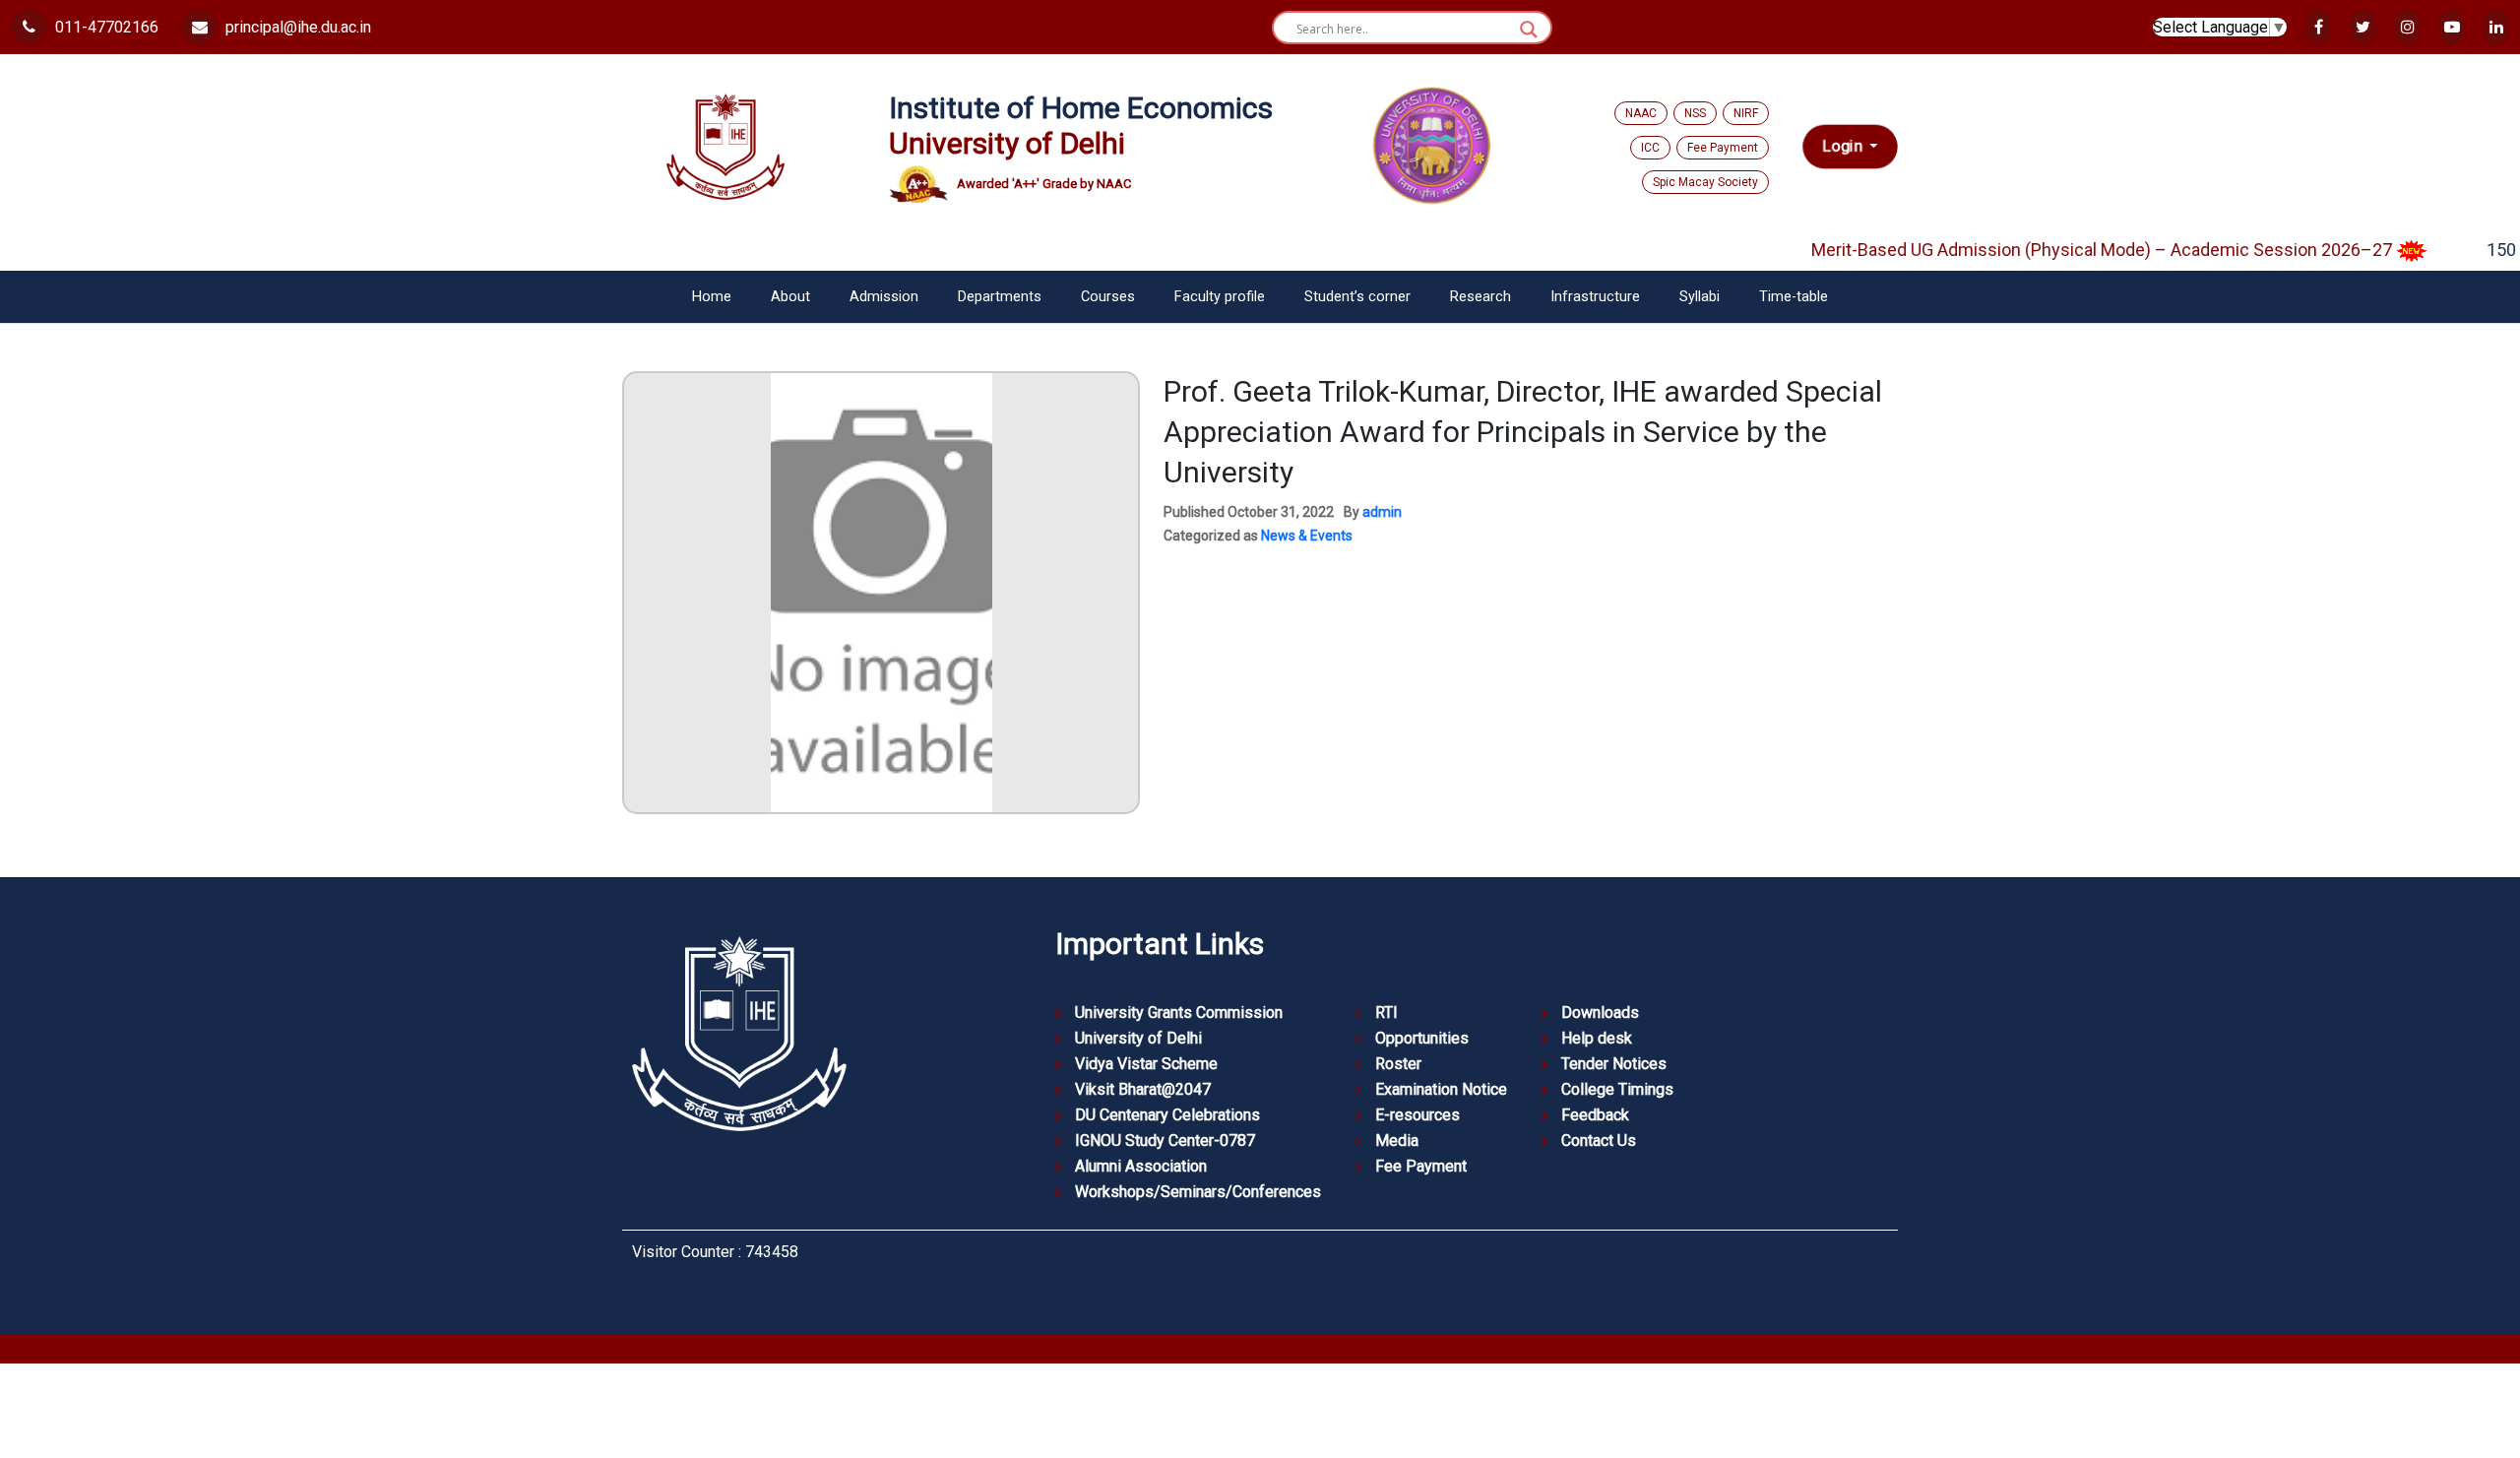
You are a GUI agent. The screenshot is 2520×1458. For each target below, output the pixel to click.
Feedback (1595, 1115)
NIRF (1746, 113)
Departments (1000, 297)
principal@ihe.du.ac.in (296, 27)
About (790, 297)
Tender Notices (1614, 1064)
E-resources (1417, 1115)
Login (1844, 147)
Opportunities (1422, 1038)
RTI (1386, 1013)
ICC (1650, 148)
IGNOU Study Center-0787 (1165, 1141)
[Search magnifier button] (1529, 30)
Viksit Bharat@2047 (1143, 1089)
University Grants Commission (1179, 1013)
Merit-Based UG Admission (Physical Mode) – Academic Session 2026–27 (2071, 250)
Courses (1108, 297)
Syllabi (1700, 297)
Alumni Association (1141, 1166)
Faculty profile (1220, 297)
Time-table (1794, 297)
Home (712, 297)
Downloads (1600, 1013)
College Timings (1617, 1089)
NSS (1695, 113)
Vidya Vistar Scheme (1146, 1064)
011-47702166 (105, 27)
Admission (884, 297)
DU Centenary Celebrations (1167, 1115)
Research (1480, 297)
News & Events (1307, 536)
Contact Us (1599, 1141)
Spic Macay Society (1705, 182)
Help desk (1597, 1038)
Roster (1398, 1064)
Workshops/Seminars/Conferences (1198, 1192)
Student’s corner (1357, 297)
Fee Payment (1723, 148)
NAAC (1641, 113)
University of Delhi (1138, 1038)
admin (1382, 512)
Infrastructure (1595, 297)
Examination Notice (1441, 1089)
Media (1397, 1141)
